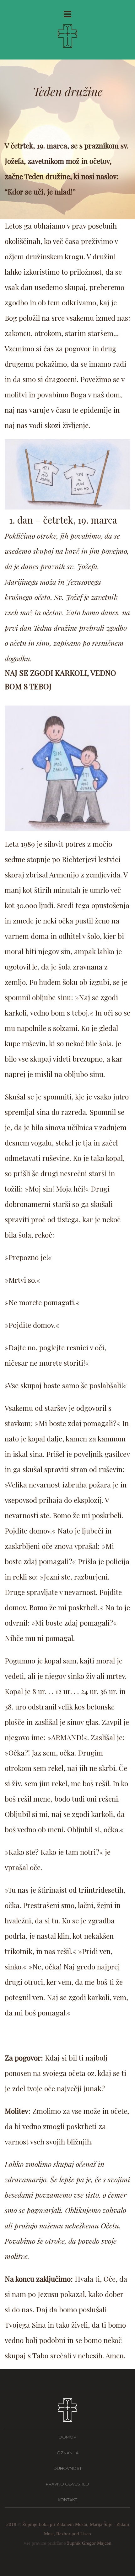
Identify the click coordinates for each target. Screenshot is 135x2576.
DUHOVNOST (67, 2468)
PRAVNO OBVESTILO (67, 2484)
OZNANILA (68, 2453)
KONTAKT (67, 2500)
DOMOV (67, 2437)
